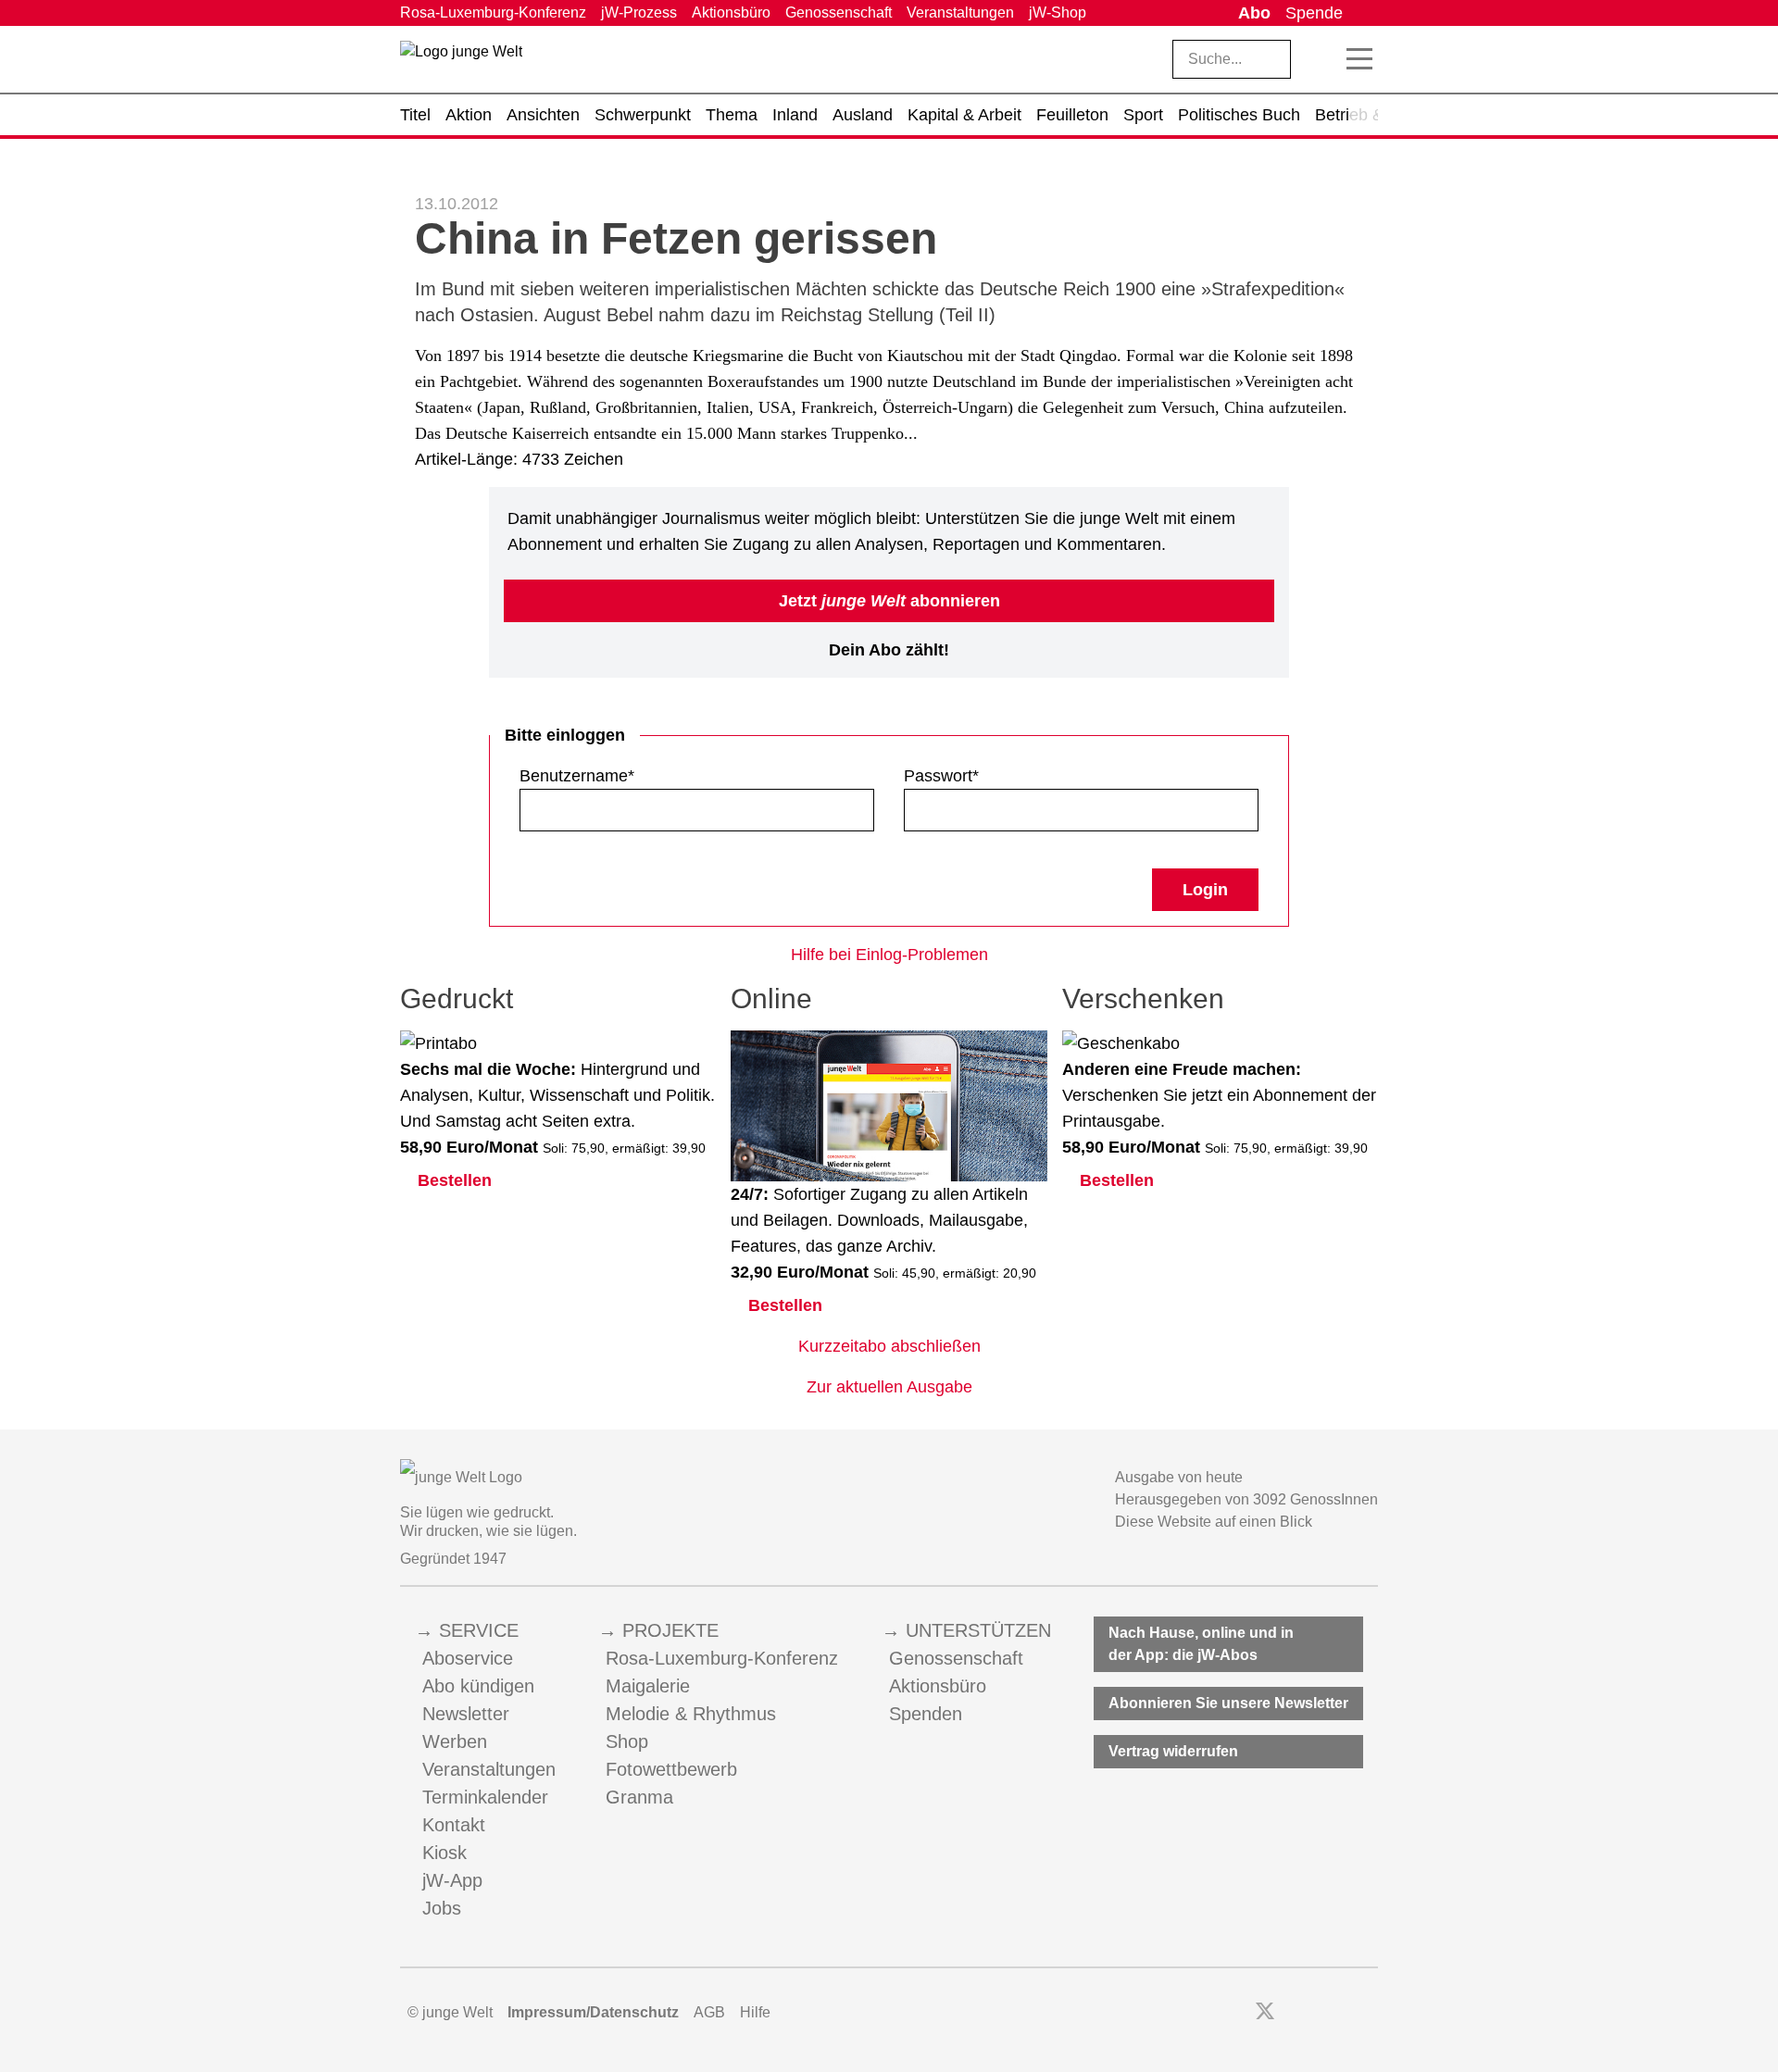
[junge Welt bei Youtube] (1319, 2013)
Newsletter (466, 1714)
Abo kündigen (478, 1686)
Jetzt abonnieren (889, 601)
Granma (639, 1797)
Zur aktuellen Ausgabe (889, 1387)
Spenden (926, 1714)
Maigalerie (648, 1686)
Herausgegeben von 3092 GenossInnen (1246, 1499)
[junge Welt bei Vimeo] (1344, 2013)
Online (771, 999)
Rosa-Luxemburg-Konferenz (493, 12)
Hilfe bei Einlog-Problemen (889, 955)
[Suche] (1320, 59)
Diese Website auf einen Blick (1214, 1522)
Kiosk (444, 1853)
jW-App (452, 1880)
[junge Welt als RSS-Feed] (1369, 2013)
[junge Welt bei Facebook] (1236, 2013)
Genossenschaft (839, 12)
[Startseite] (461, 63)
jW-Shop (1058, 12)
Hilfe (755, 2012)
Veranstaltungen (960, 12)
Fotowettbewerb (671, 1769)
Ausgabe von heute (1179, 1477)
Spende (1314, 13)
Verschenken (1143, 999)
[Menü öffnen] (1359, 59)
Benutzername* (577, 776)
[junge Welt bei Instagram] (1294, 2013)
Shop (627, 1741)
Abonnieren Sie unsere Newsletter (1228, 1703)
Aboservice (468, 1658)
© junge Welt (450, 2012)
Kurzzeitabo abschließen (889, 1346)
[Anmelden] (1364, 13)
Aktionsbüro (731, 12)
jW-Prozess (639, 12)
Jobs (442, 1908)
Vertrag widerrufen (1173, 1751)
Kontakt (454, 1825)
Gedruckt (457, 999)
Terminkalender (485, 1797)
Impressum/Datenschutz (593, 2012)
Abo (1254, 13)
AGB (709, 2012)
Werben (455, 1741)
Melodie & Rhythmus (691, 1714)
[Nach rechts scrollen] (1364, 115)
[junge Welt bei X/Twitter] (1265, 2013)
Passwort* (941, 776)
